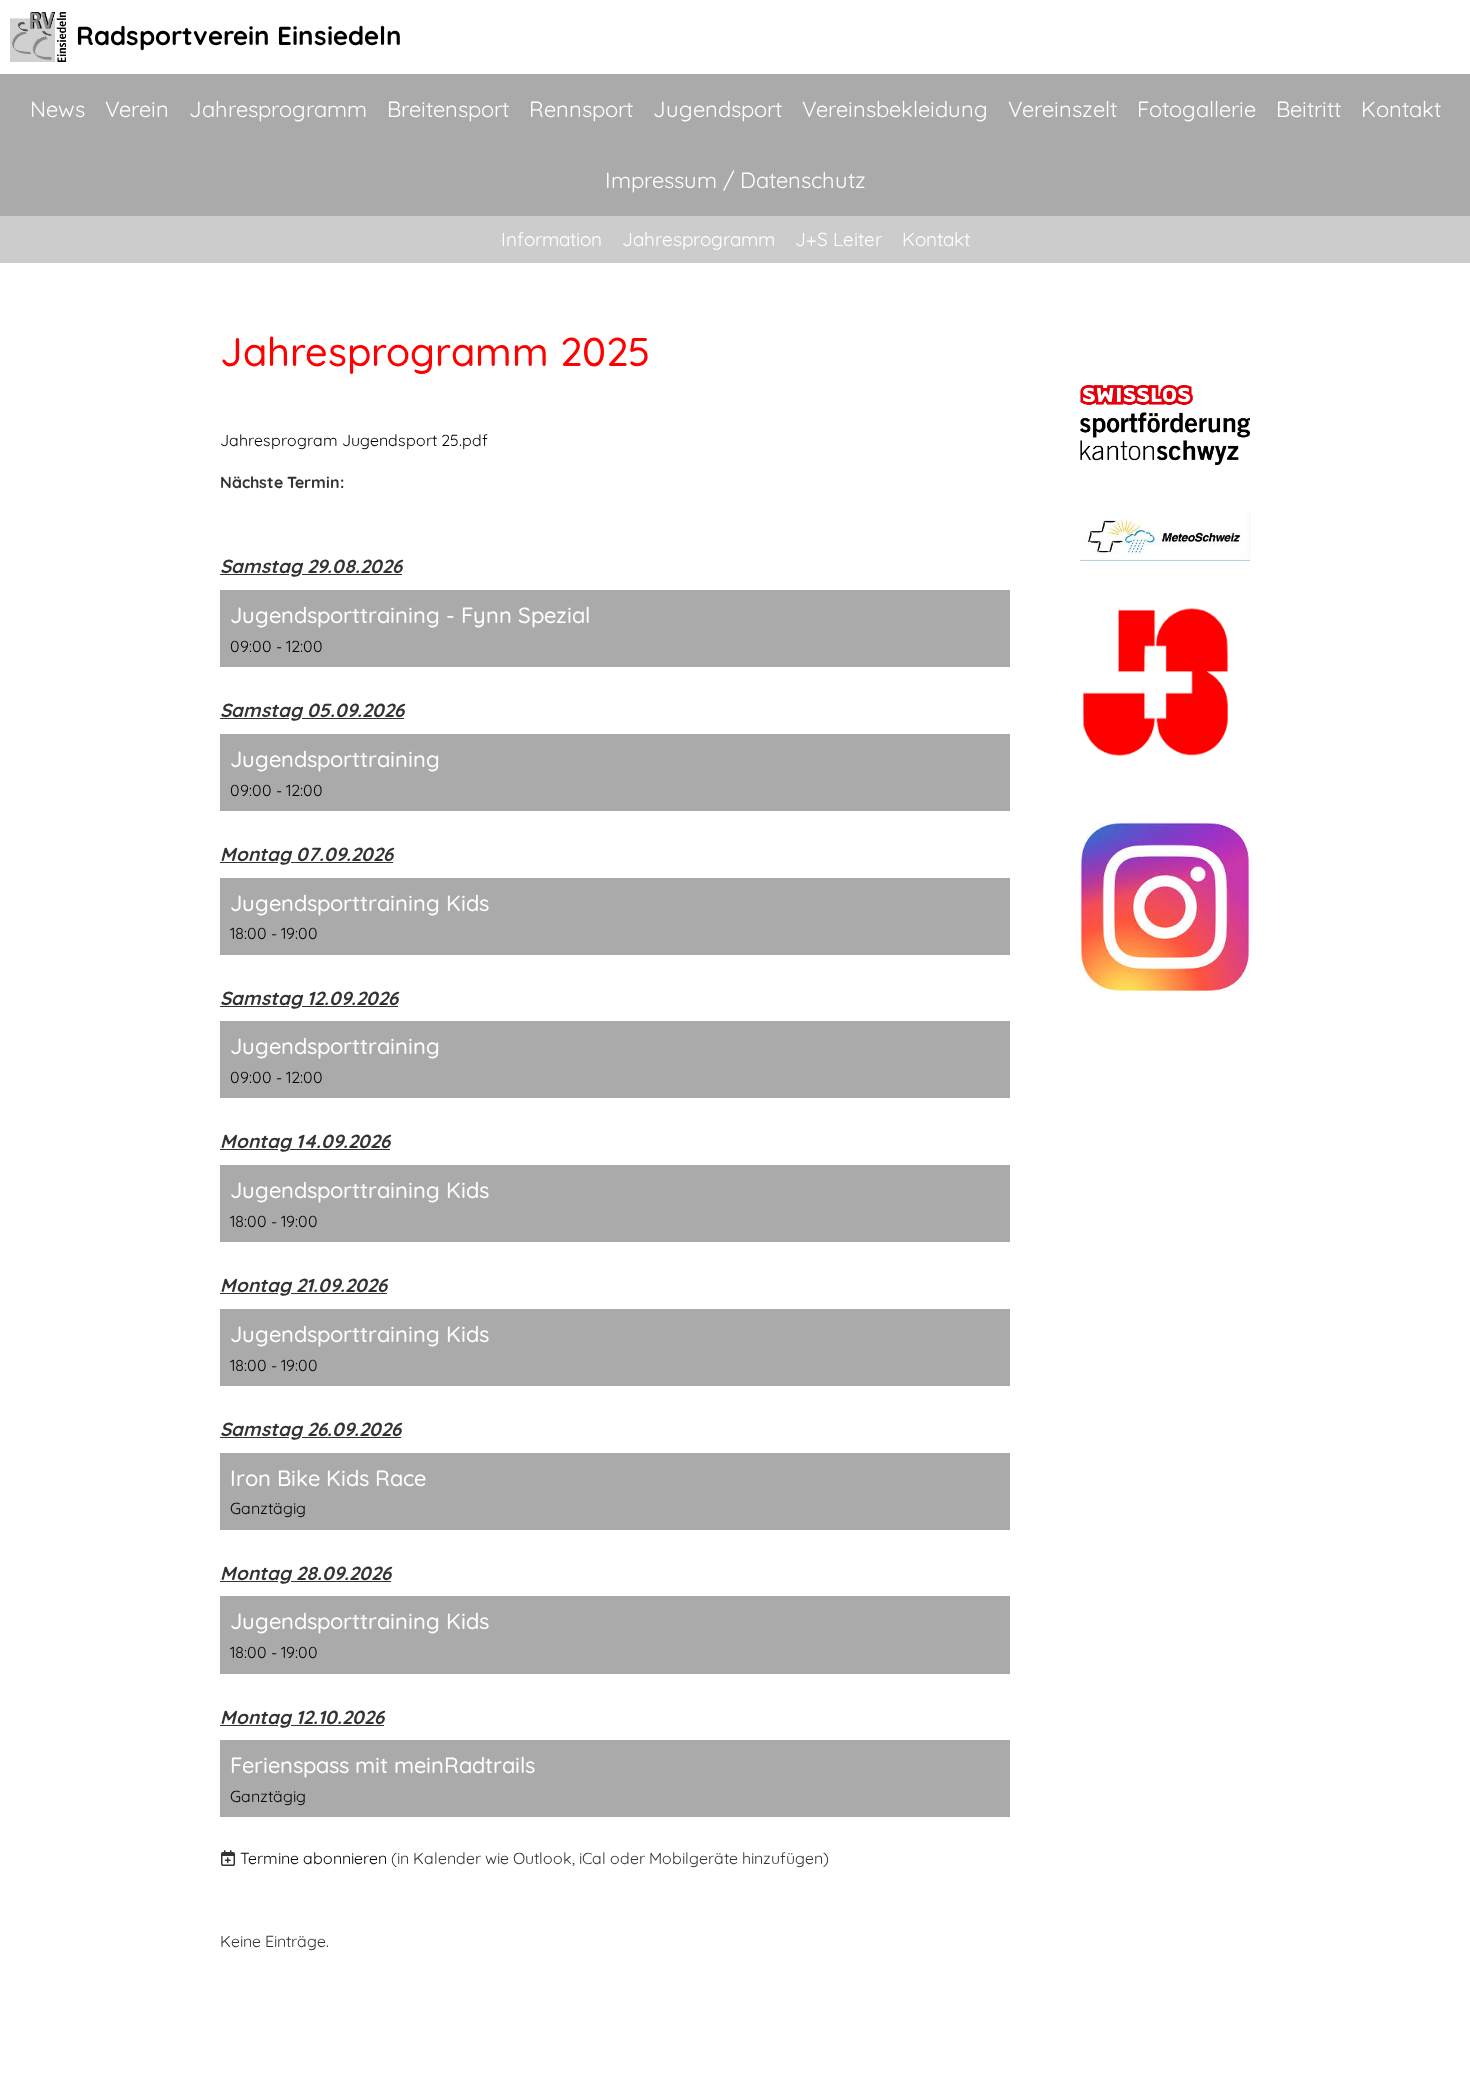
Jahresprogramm (278, 109)
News (57, 109)
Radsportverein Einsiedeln (239, 35)
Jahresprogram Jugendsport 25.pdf (354, 440)
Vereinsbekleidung (895, 109)
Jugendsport (717, 109)
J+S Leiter (838, 239)
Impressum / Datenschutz (735, 180)
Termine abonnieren (313, 1858)
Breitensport (448, 109)
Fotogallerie (1196, 109)
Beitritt (1308, 109)
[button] (615, 628)
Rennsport (581, 109)
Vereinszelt (1062, 109)
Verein (137, 109)
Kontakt (1401, 109)
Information (551, 239)
